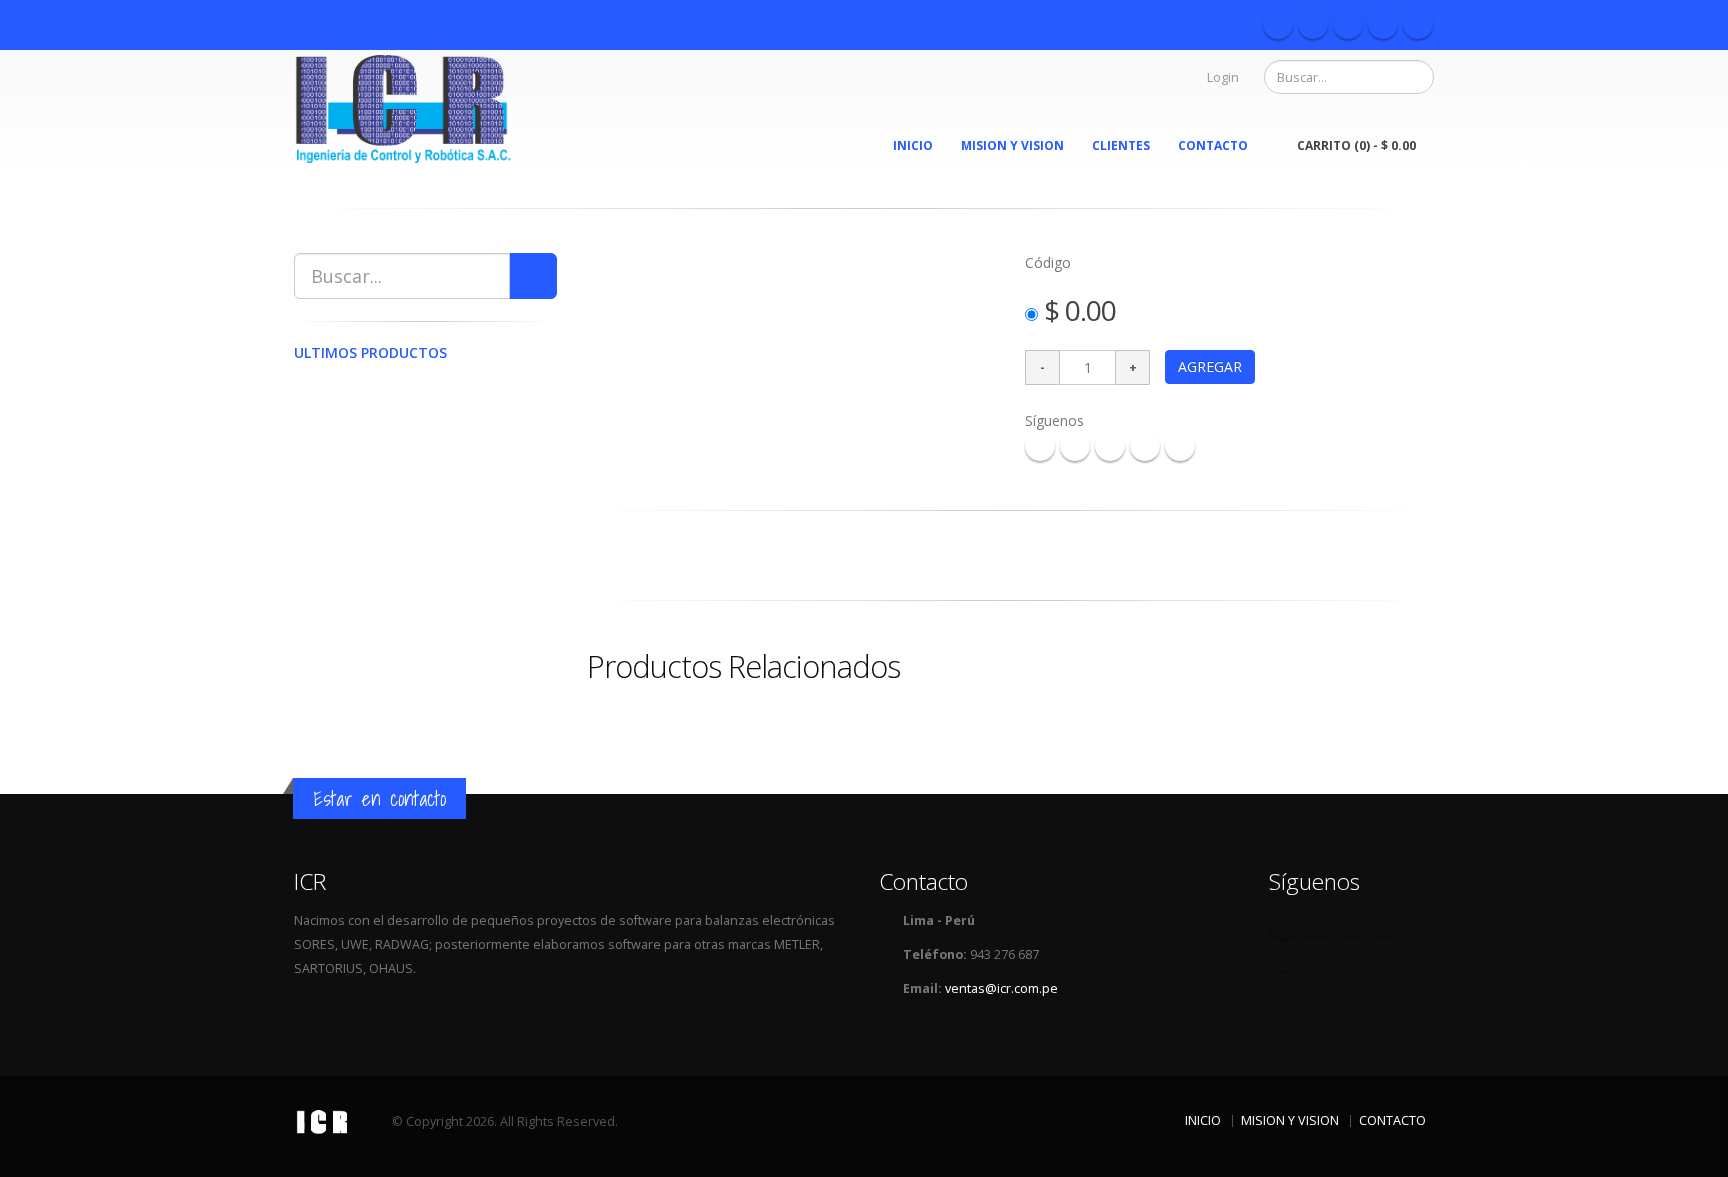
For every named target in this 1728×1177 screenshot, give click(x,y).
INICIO (913, 145)
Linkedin (1418, 24)
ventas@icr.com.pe (1001, 988)
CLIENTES (1121, 145)
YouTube (1348, 24)
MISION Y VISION (1012, 145)
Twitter (1313, 24)
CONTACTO (1392, 1120)
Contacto (1213, 145)
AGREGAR (1210, 366)
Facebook (1278, 24)
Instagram (1383, 24)
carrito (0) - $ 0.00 (1356, 145)
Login (1223, 77)
